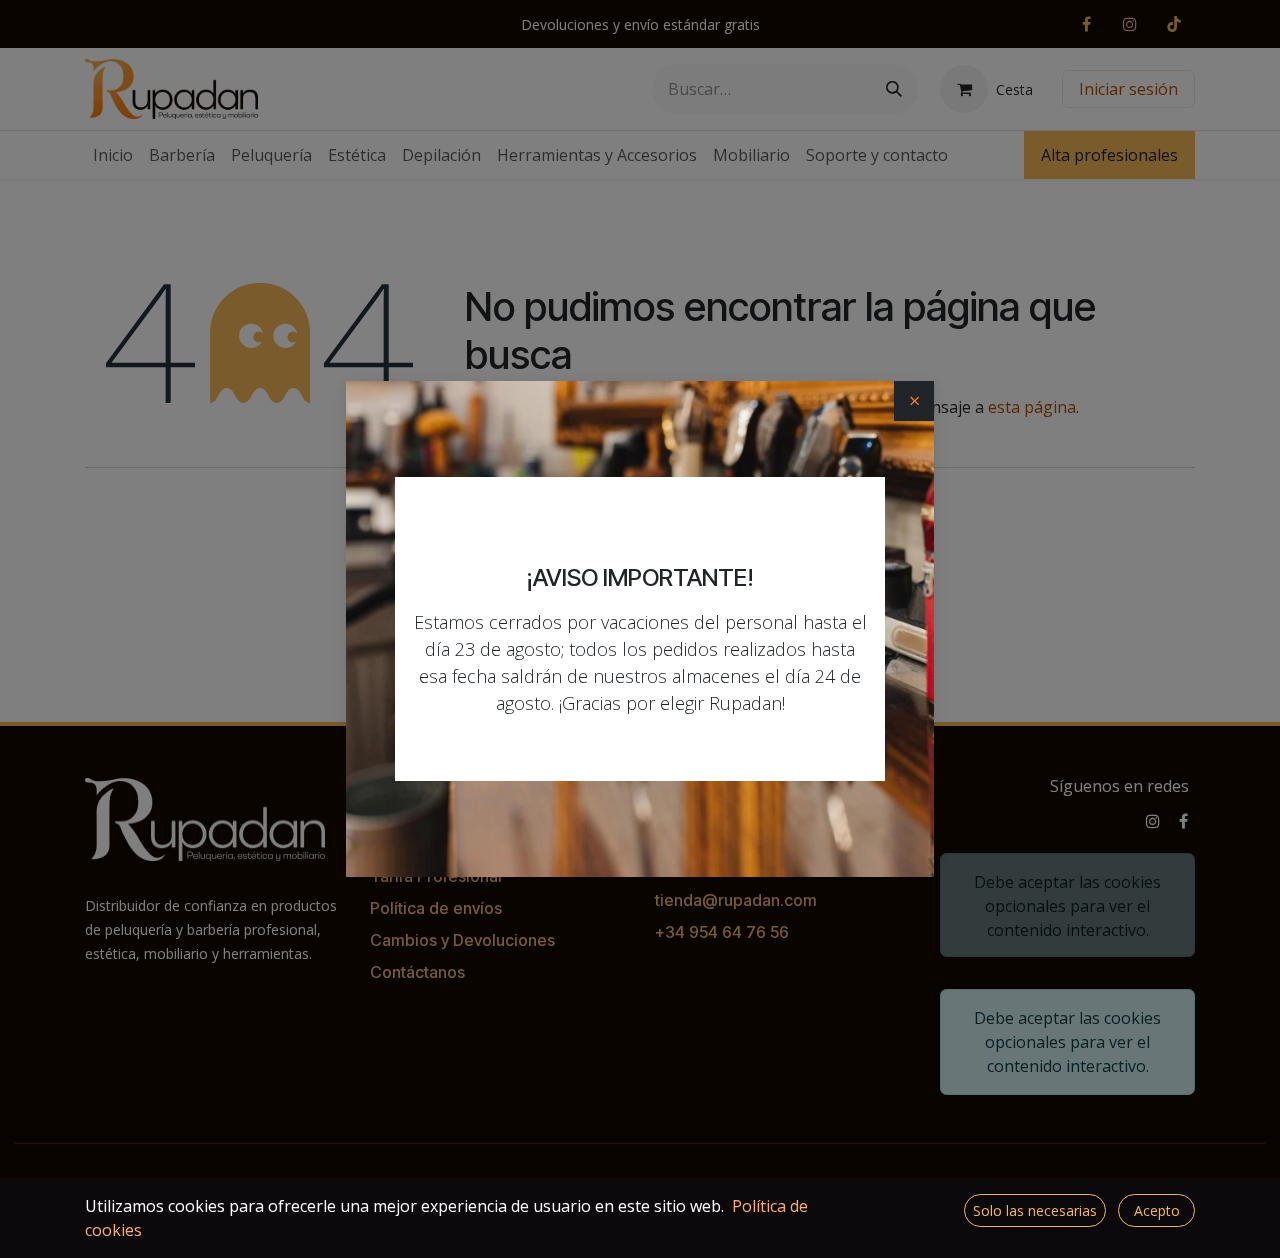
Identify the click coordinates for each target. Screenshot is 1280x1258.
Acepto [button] (1157, 1210)
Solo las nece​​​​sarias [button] (1035, 1210)
